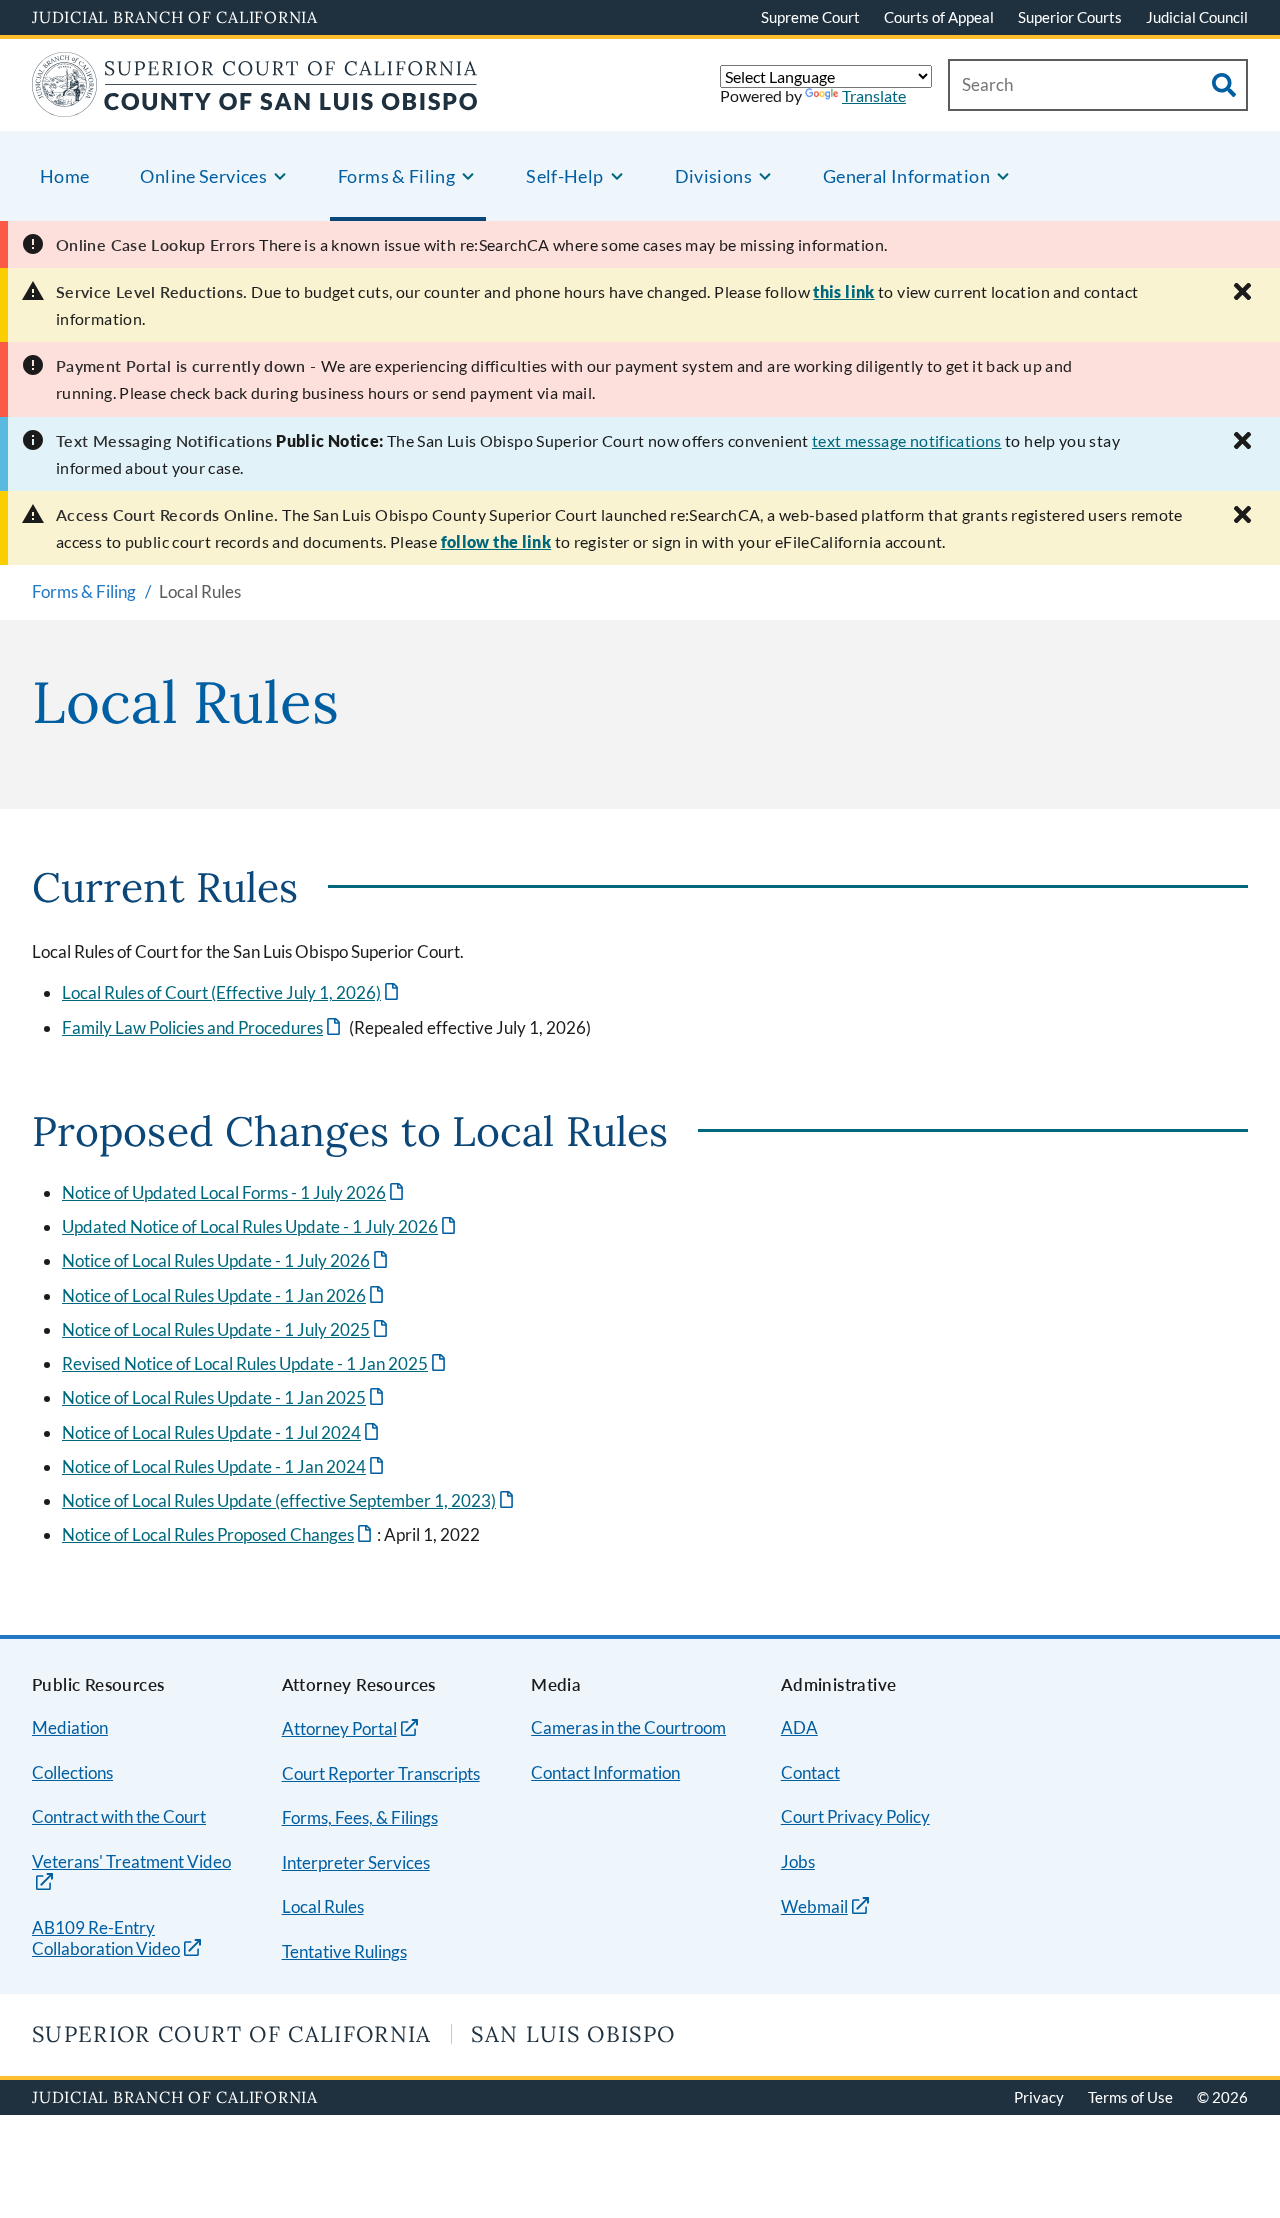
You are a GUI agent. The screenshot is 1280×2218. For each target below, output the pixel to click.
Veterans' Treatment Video (131, 1862)
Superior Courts (1070, 17)
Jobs (798, 1861)
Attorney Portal (339, 1728)
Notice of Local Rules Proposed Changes (218, 1534)
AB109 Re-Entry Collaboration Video (106, 1939)
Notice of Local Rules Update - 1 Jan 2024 (224, 1466)
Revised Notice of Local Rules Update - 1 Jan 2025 (255, 1363)
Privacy (1039, 2097)
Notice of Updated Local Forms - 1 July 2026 (234, 1192)
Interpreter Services (356, 1862)
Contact (810, 1772)
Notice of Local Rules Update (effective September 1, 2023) (289, 1500)
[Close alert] (1242, 291)
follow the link (496, 541)
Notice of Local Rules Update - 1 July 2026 (226, 1260)
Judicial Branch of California (175, 17)
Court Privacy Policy (855, 1816)
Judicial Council (1197, 17)
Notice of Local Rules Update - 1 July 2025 (226, 1329)
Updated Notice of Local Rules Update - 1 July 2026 (260, 1226)
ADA (799, 1727)
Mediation (70, 1727)
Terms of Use (1130, 2097)
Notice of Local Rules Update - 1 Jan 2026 (224, 1295)
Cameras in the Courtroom (628, 1727)
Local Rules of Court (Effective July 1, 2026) (232, 992)
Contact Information (605, 1772)
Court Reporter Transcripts (381, 1773)
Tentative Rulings (344, 1951)
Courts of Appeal (939, 17)
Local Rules (323, 1906)
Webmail (814, 1906)
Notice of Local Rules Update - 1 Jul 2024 (222, 1432)
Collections (72, 1772)
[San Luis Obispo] (255, 104)
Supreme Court (810, 17)
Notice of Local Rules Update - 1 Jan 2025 (224, 1397)
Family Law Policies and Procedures (203, 1027)
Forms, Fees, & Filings (360, 1817)
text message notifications (907, 440)
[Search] (1224, 85)
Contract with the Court (119, 1816)
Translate (874, 95)
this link (843, 291)
